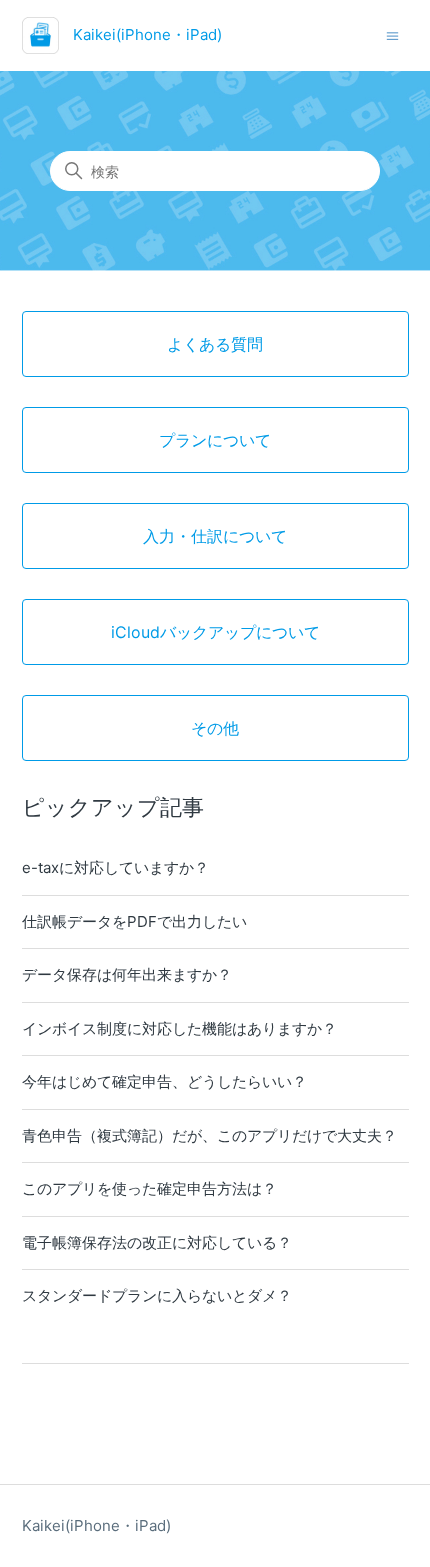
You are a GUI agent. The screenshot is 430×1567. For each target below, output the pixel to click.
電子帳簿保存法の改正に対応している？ (157, 1242)
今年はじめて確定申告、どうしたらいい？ (164, 1081)
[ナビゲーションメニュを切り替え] (392, 34)
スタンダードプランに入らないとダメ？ (157, 1295)
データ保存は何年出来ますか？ (127, 974)
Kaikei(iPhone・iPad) (96, 1525)
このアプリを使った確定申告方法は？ (149, 1188)
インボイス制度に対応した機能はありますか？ (179, 1028)
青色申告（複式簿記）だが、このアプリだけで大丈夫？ (209, 1135)
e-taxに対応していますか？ (115, 867)
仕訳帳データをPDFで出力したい (134, 921)
